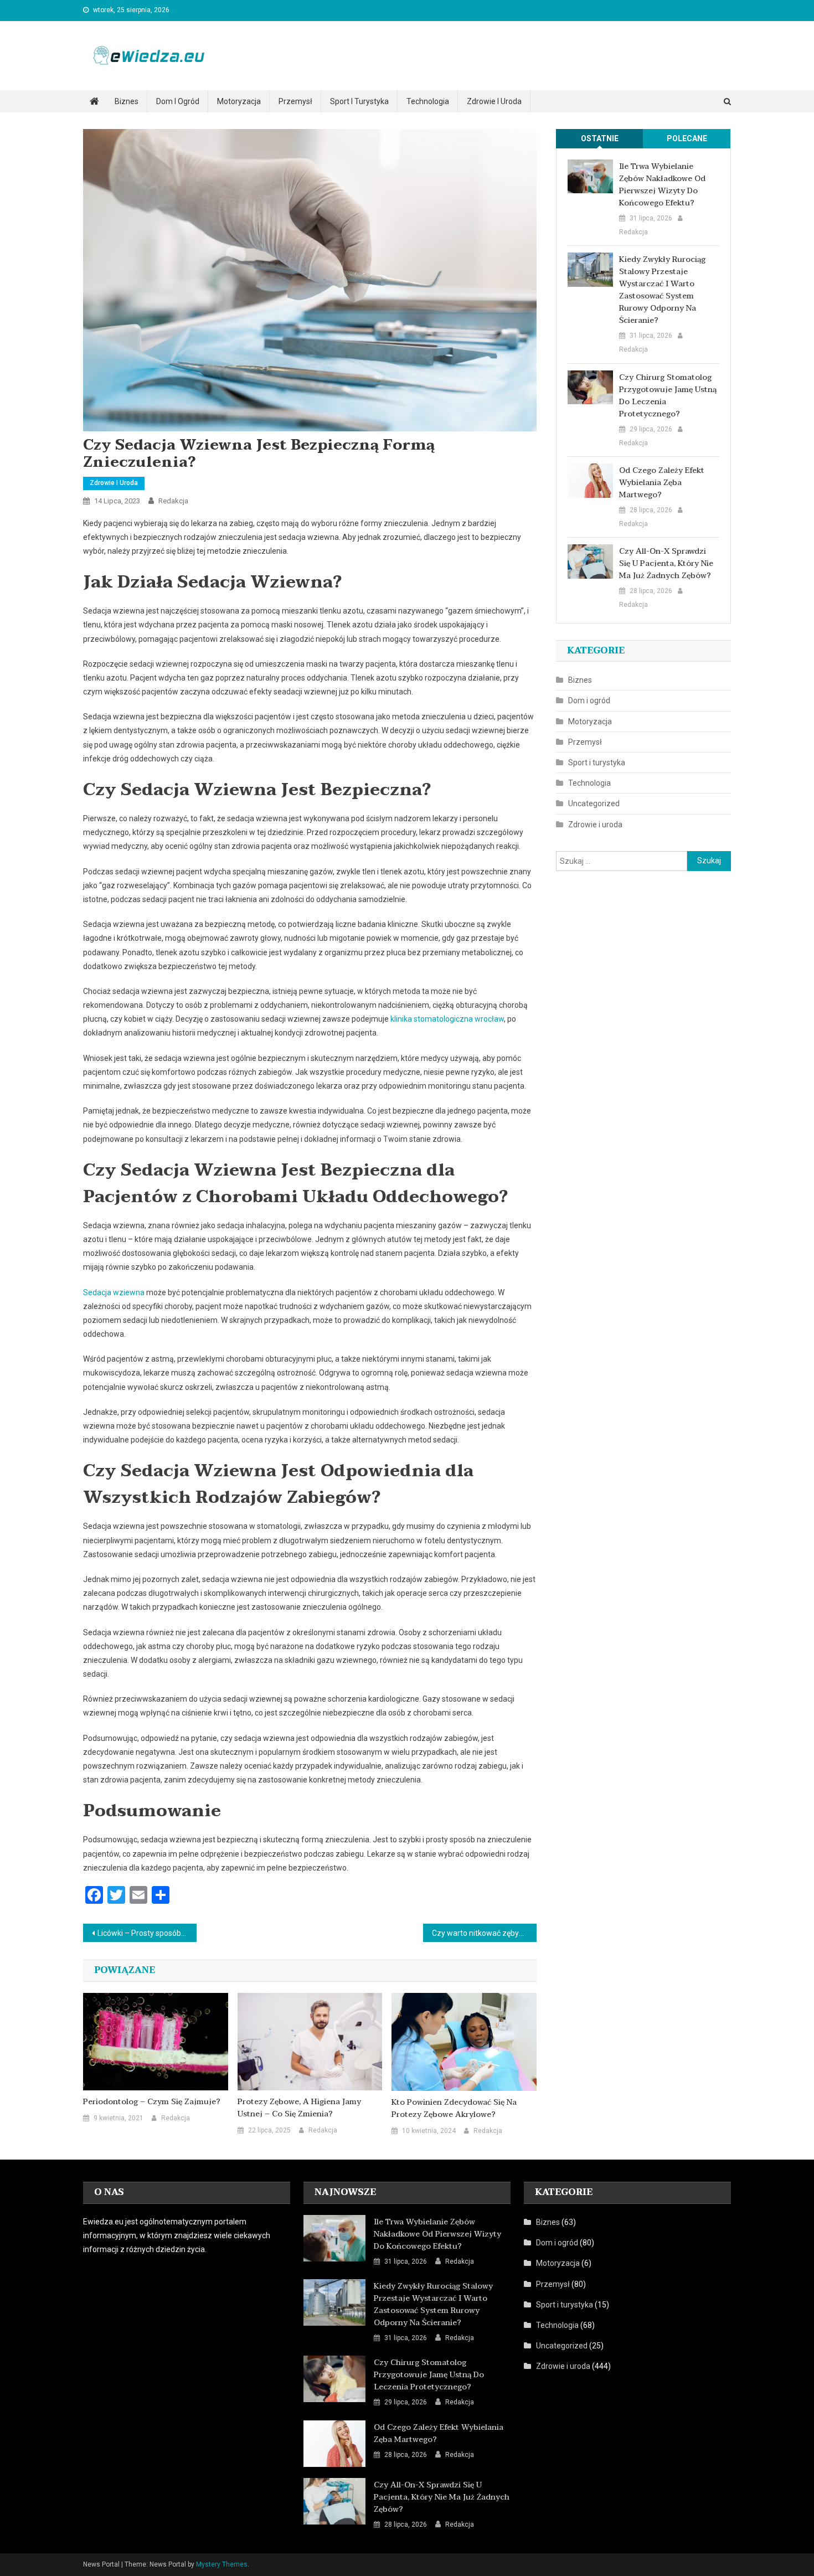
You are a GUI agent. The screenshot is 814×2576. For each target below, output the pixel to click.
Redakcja (173, 501)
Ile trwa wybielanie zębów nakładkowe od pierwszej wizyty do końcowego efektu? (662, 185)
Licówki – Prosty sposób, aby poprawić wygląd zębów (147, 1933)
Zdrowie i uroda (494, 101)
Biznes (127, 101)
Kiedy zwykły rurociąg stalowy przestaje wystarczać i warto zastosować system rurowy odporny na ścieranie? (662, 290)
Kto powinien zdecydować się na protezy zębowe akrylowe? (454, 2109)
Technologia (428, 101)
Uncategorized (594, 803)
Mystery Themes (222, 2564)
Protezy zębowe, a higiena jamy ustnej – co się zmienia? (299, 2108)
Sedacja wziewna (114, 1292)
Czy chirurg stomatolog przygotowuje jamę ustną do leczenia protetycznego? (668, 396)
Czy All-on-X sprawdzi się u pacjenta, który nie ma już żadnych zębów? (666, 564)
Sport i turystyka (359, 101)
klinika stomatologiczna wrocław (447, 1019)
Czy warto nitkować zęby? (477, 1933)
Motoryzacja (239, 101)
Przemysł (295, 101)
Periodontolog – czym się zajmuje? (152, 2102)
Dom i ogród (178, 101)
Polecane (687, 138)
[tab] (600, 139)
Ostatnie (600, 138)
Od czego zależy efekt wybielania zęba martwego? (662, 483)
